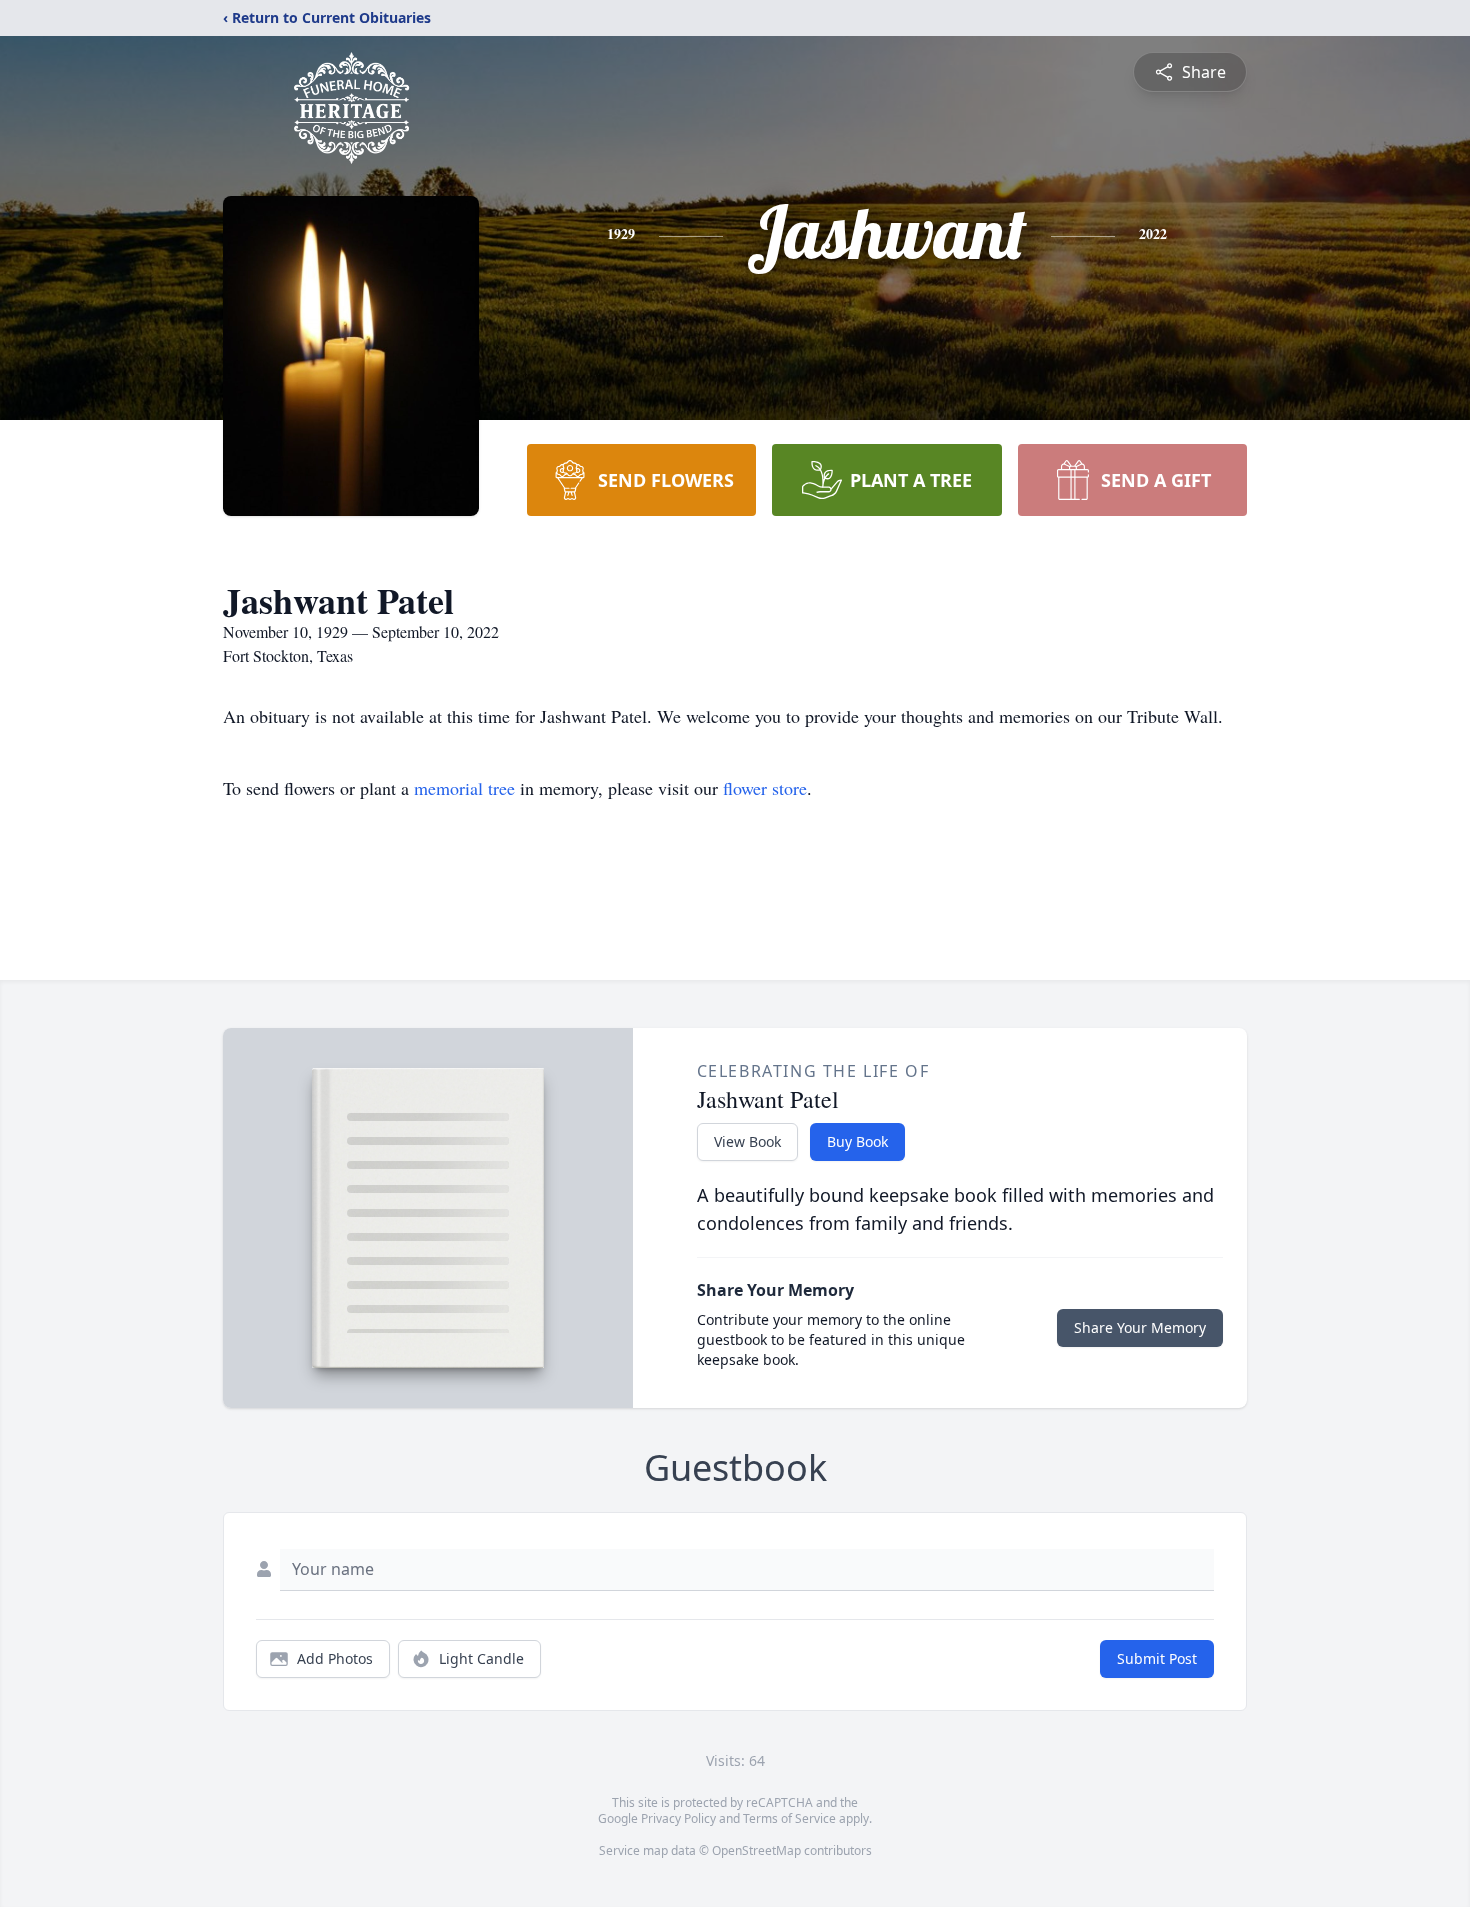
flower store (765, 788)
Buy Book (857, 1141)
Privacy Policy (678, 1818)
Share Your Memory (1140, 1327)
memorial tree (464, 788)
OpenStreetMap (756, 1850)
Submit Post (1157, 1658)
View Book (747, 1141)
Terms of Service (789, 1818)
